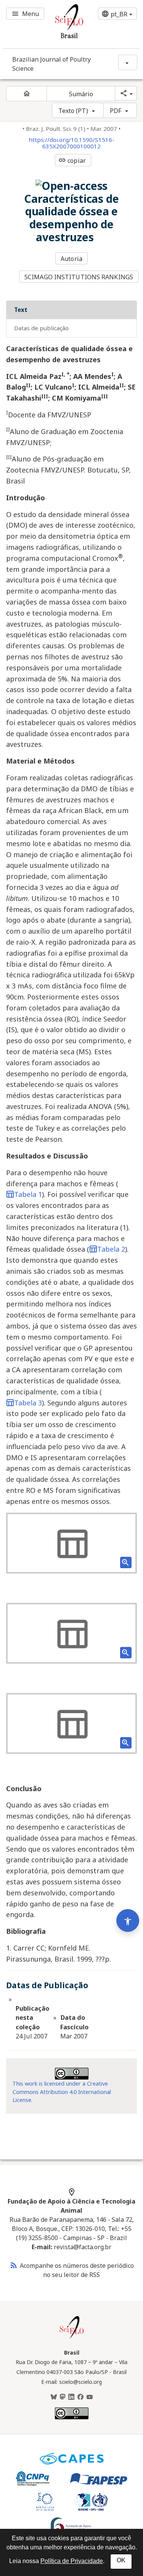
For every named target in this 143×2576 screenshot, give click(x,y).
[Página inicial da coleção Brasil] (72, 2337)
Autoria (71, 259)
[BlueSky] (54, 2397)
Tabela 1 (28, 1194)
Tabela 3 (28, 1403)
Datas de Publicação (41, 328)
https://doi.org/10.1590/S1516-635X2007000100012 (71, 143)
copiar (72, 161)
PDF (116, 111)
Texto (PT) (73, 111)
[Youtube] (90, 2397)
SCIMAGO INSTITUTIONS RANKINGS (79, 277)
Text (21, 310)
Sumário (81, 94)
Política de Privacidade (72, 2561)
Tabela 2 (111, 1249)
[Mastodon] (63, 2397)
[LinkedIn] (71, 2397)
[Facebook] (80, 2397)
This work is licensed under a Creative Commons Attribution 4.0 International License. (62, 2092)
